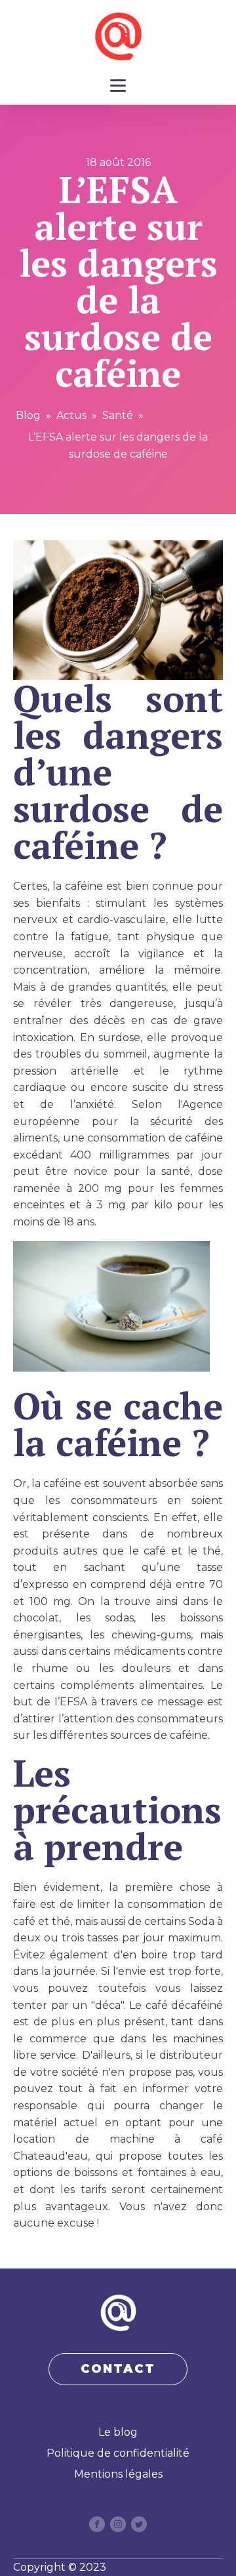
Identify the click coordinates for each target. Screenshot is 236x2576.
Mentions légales (118, 2474)
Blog (28, 415)
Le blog (118, 2432)
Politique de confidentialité (118, 2453)
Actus (71, 415)
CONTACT (118, 2369)
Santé (118, 415)
